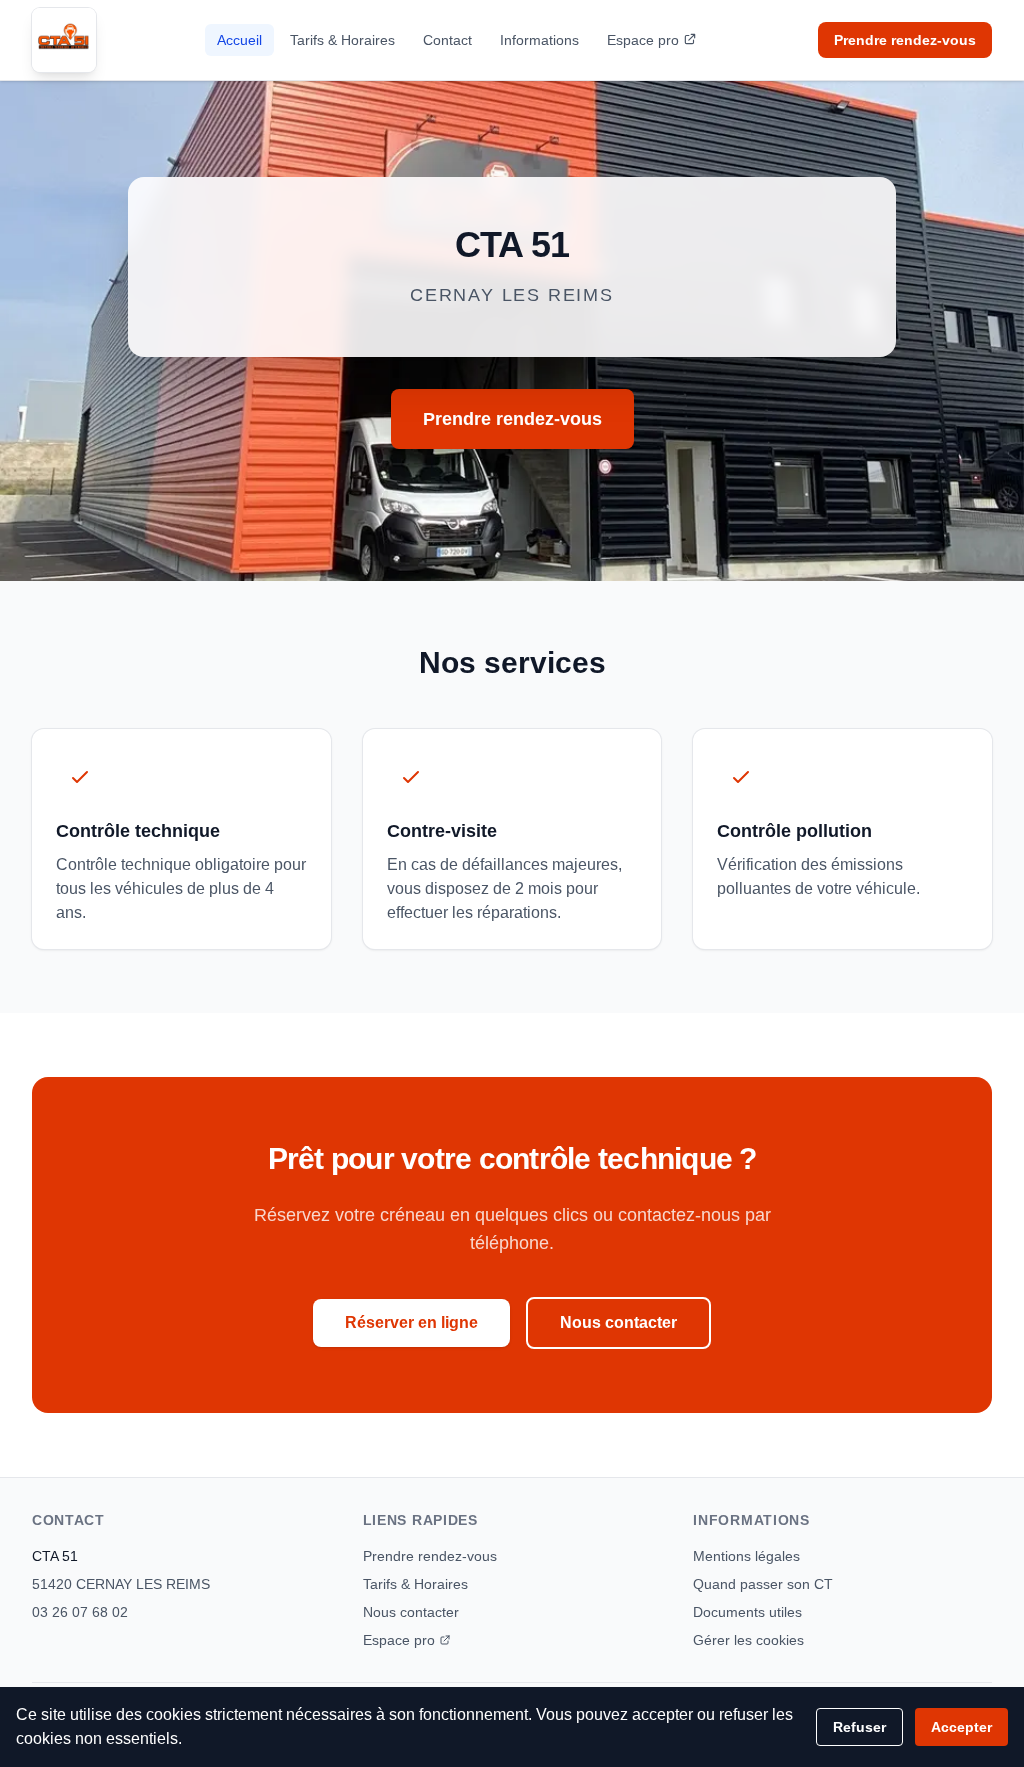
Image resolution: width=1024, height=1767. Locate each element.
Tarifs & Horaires (342, 40)
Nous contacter (618, 1322)
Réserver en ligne (411, 1322)
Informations (539, 40)
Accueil (239, 40)
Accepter (961, 1727)
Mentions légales (746, 1556)
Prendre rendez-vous (905, 40)
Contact (447, 40)
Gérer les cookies (748, 1640)
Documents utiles (747, 1612)
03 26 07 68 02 (80, 1612)
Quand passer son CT (763, 1584)
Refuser (859, 1727)
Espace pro (643, 40)
